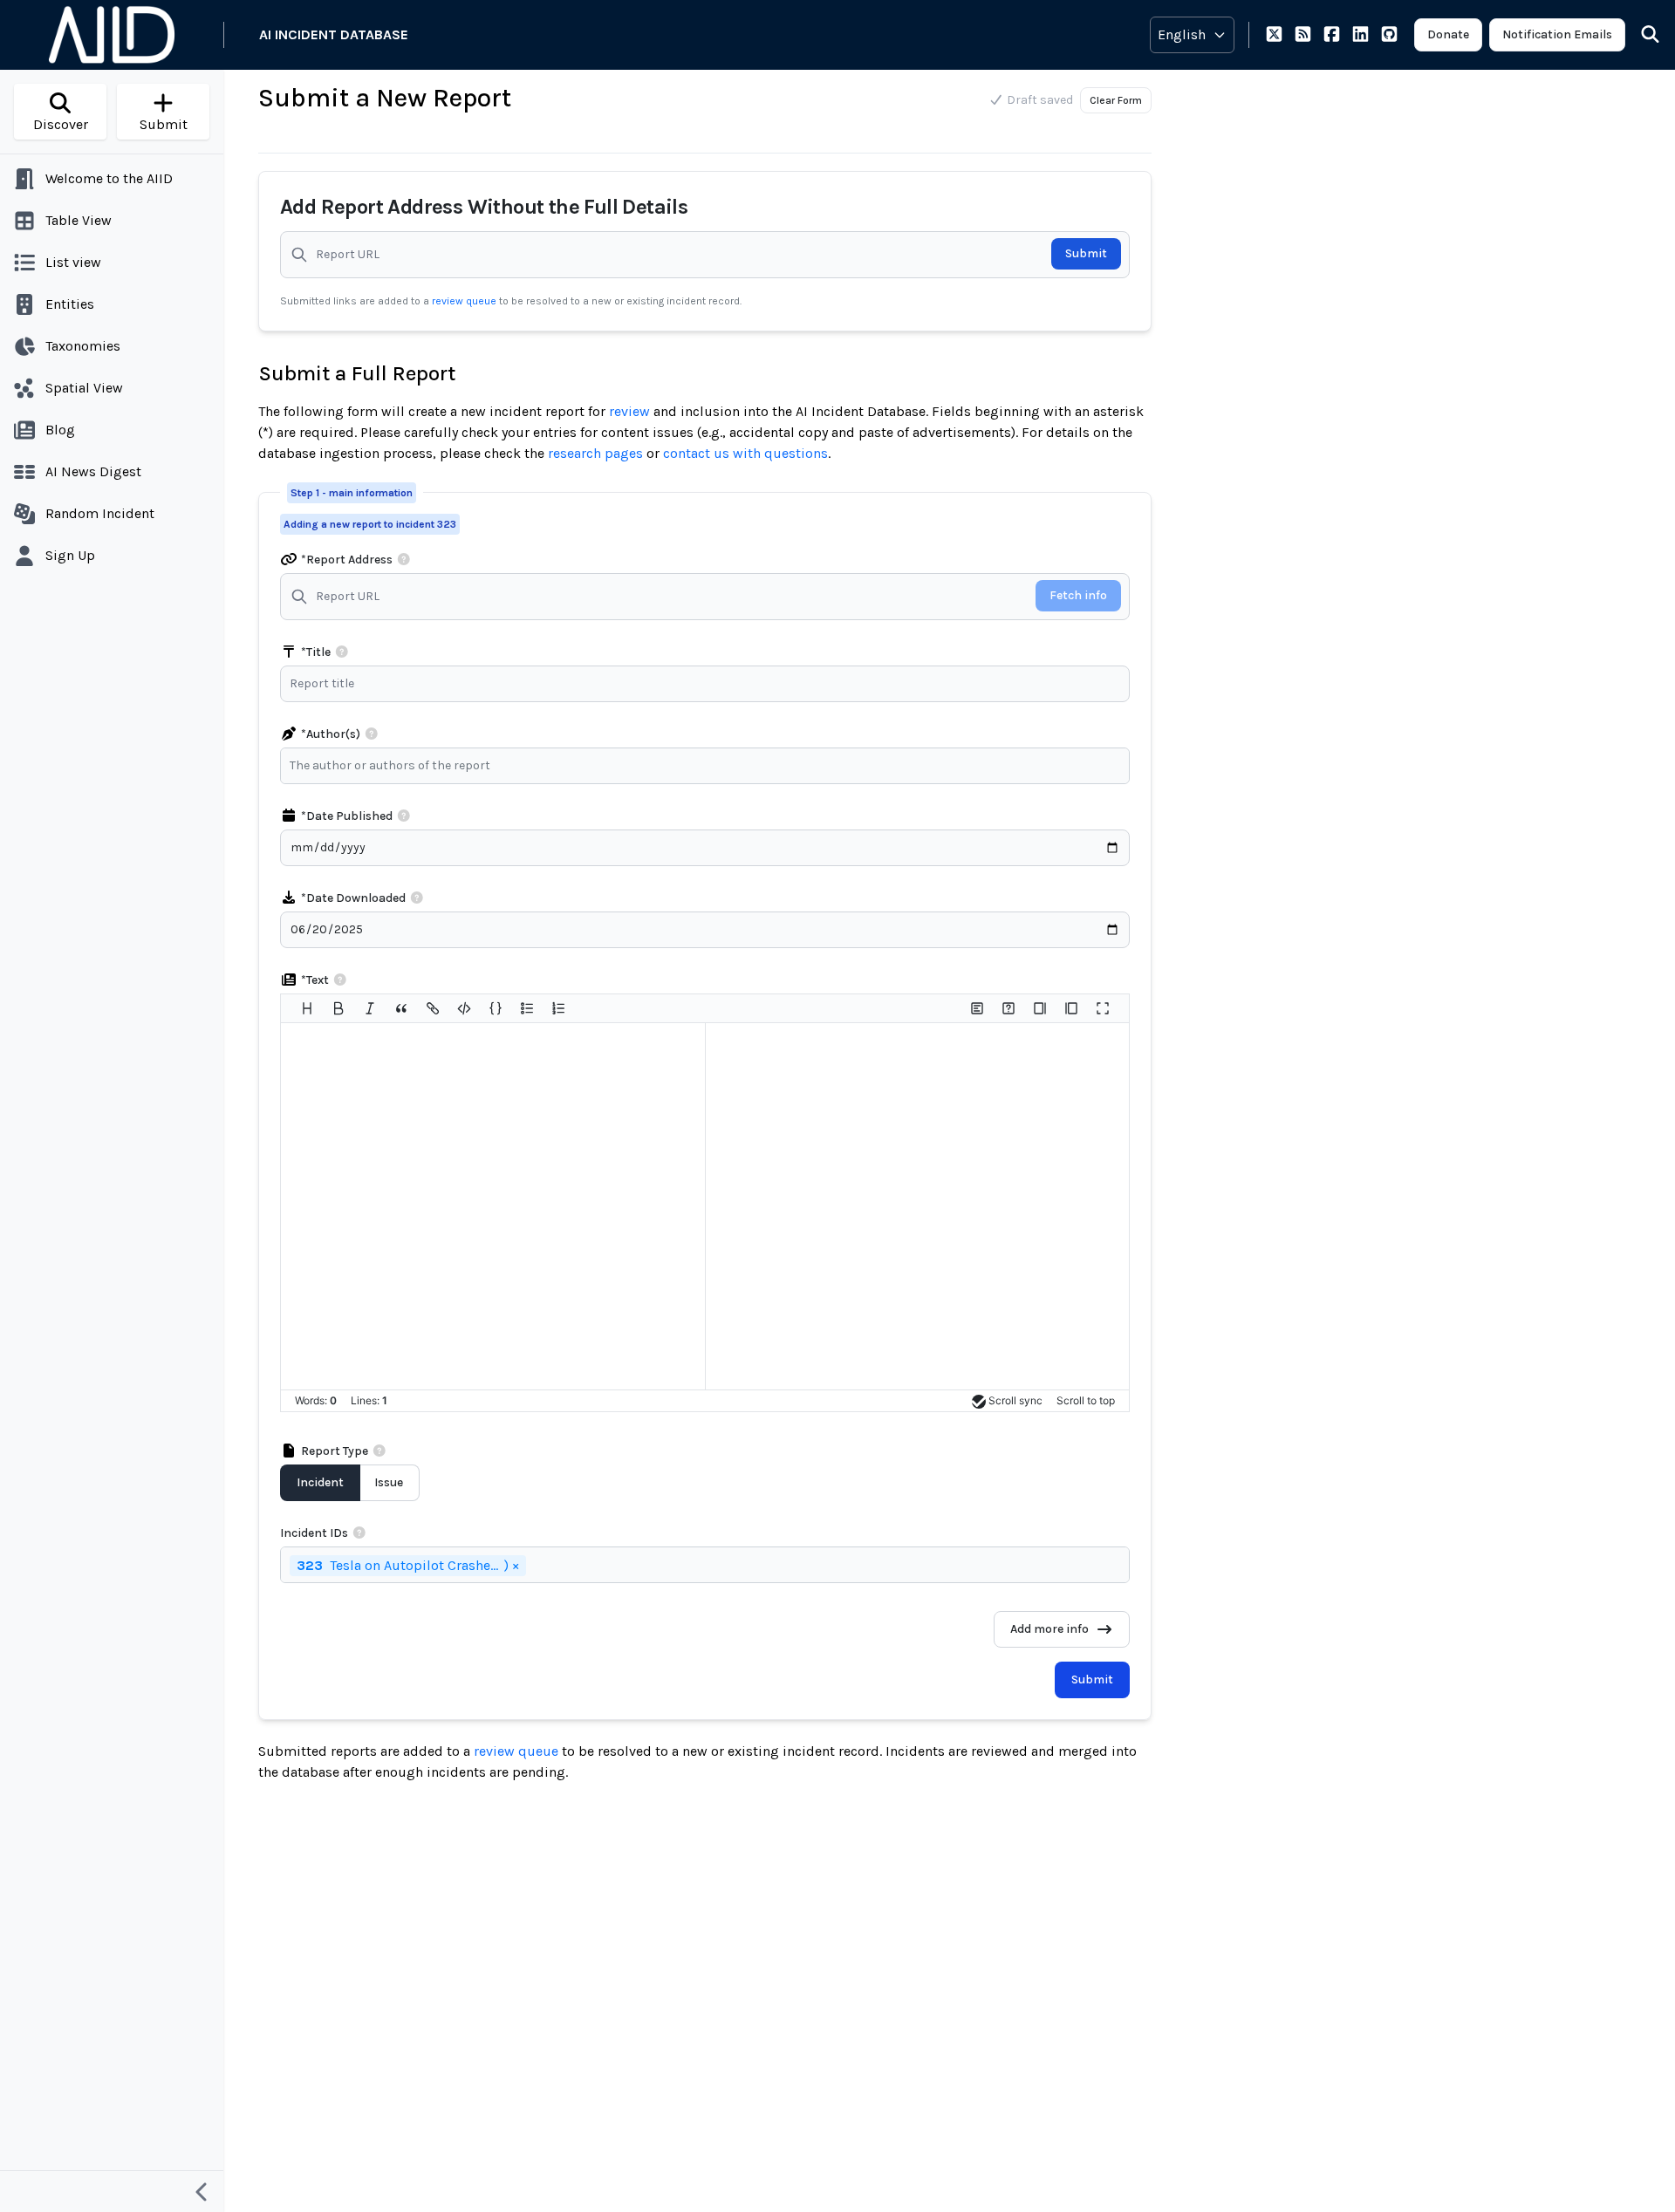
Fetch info (1078, 595)
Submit (1086, 253)
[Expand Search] (1639, 35)
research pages (595, 453)
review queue (465, 301)
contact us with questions (745, 453)
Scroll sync (1015, 1400)
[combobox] (709, 766)
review (629, 411)
